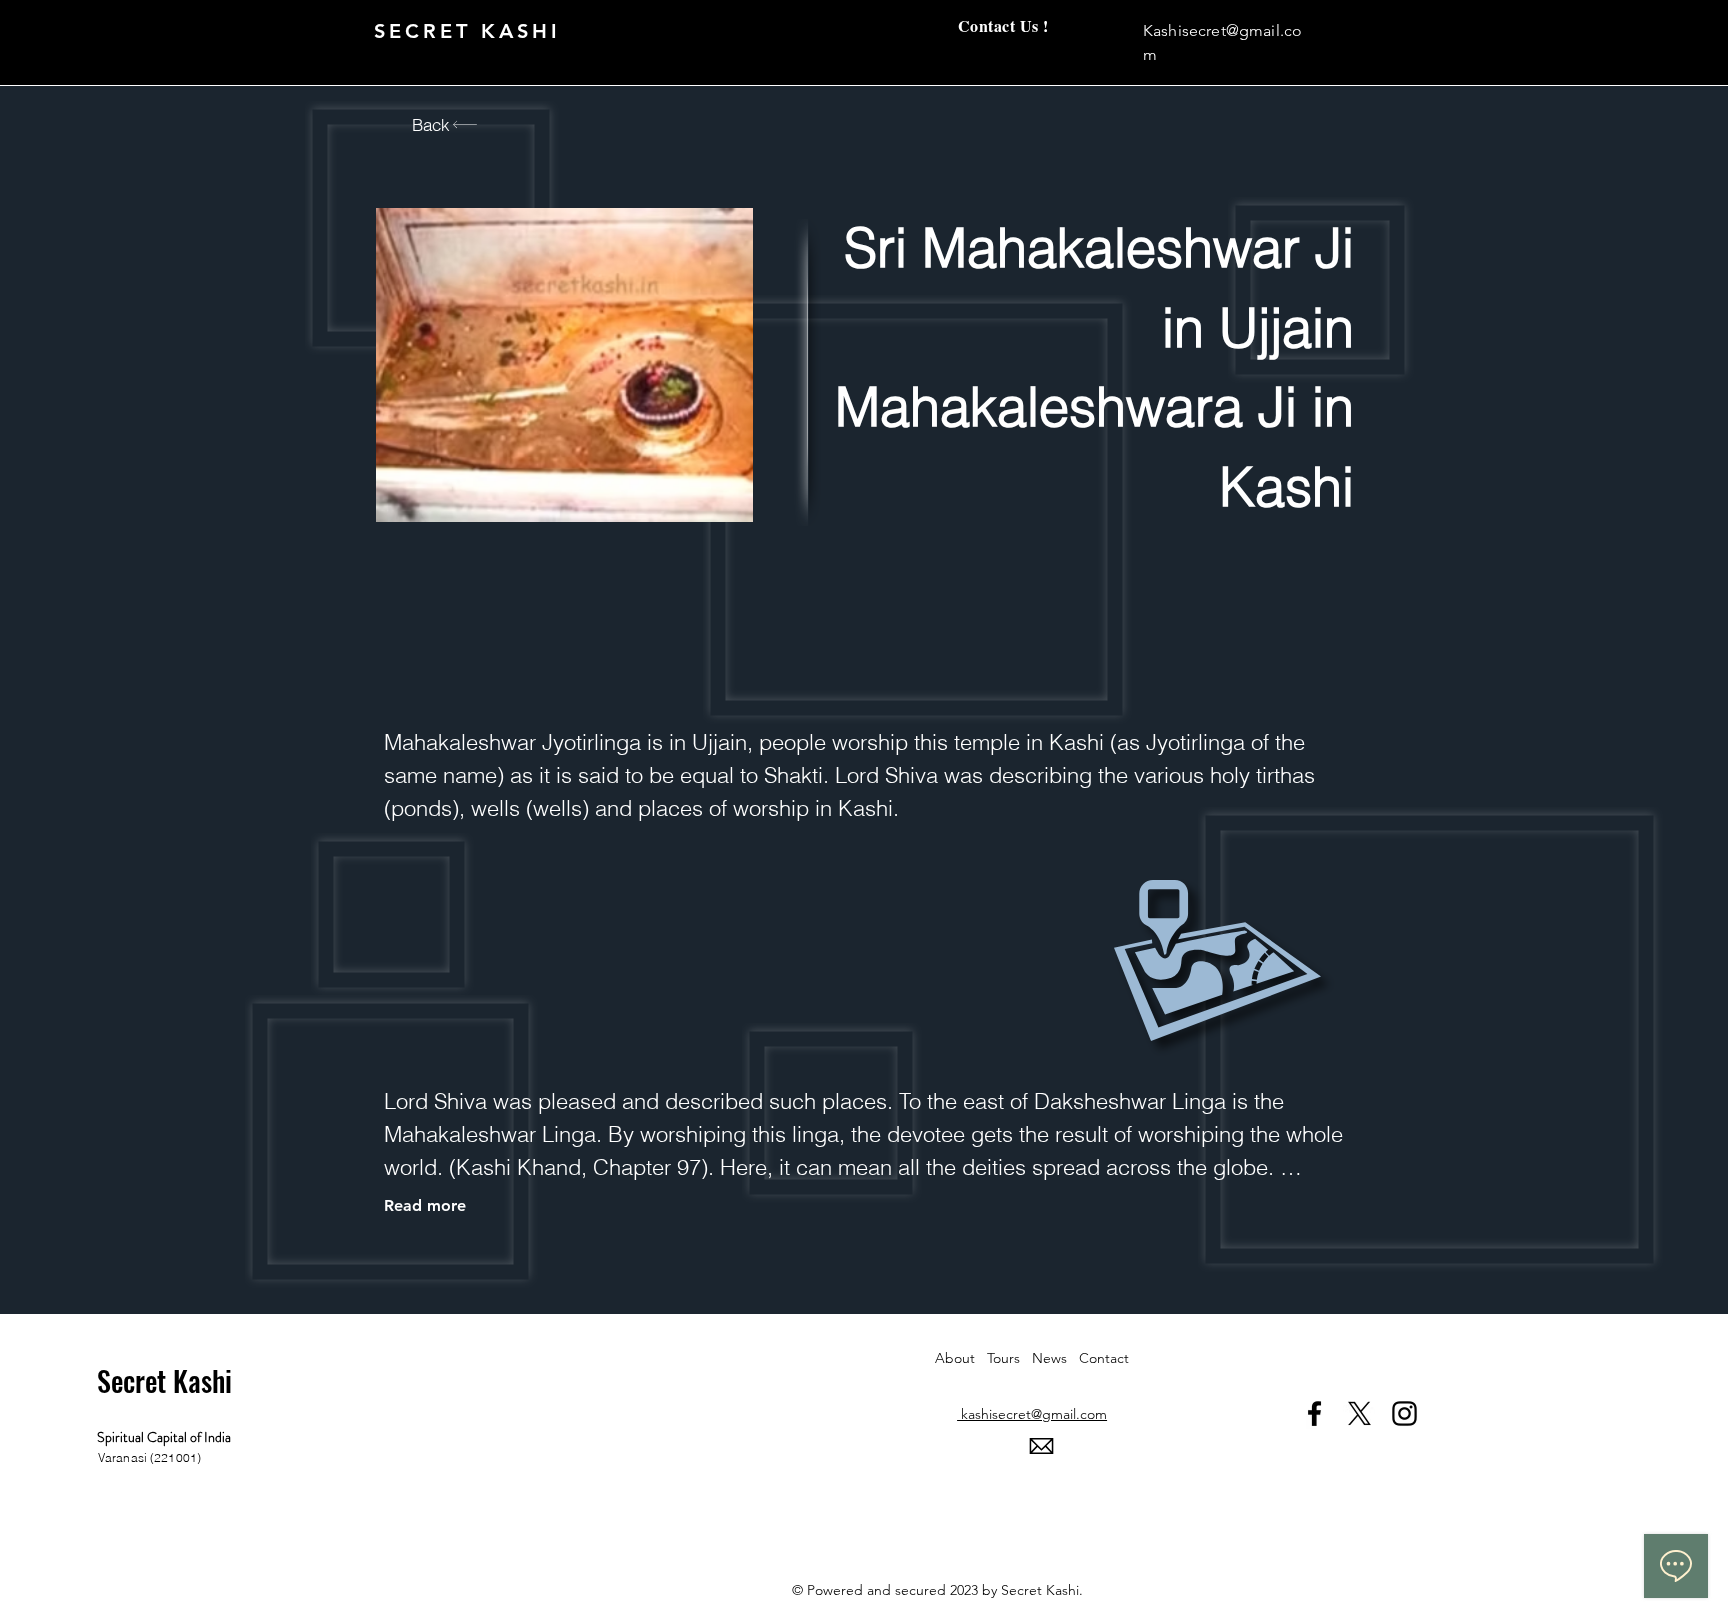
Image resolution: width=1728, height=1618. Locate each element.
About (961, 1358)
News (1055, 1358)
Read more (425, 1205)
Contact (1104, 1358)
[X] (1359, 1413)
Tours (1009, 1358)
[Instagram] (1404, 1413)
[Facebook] (1314, 1413)
